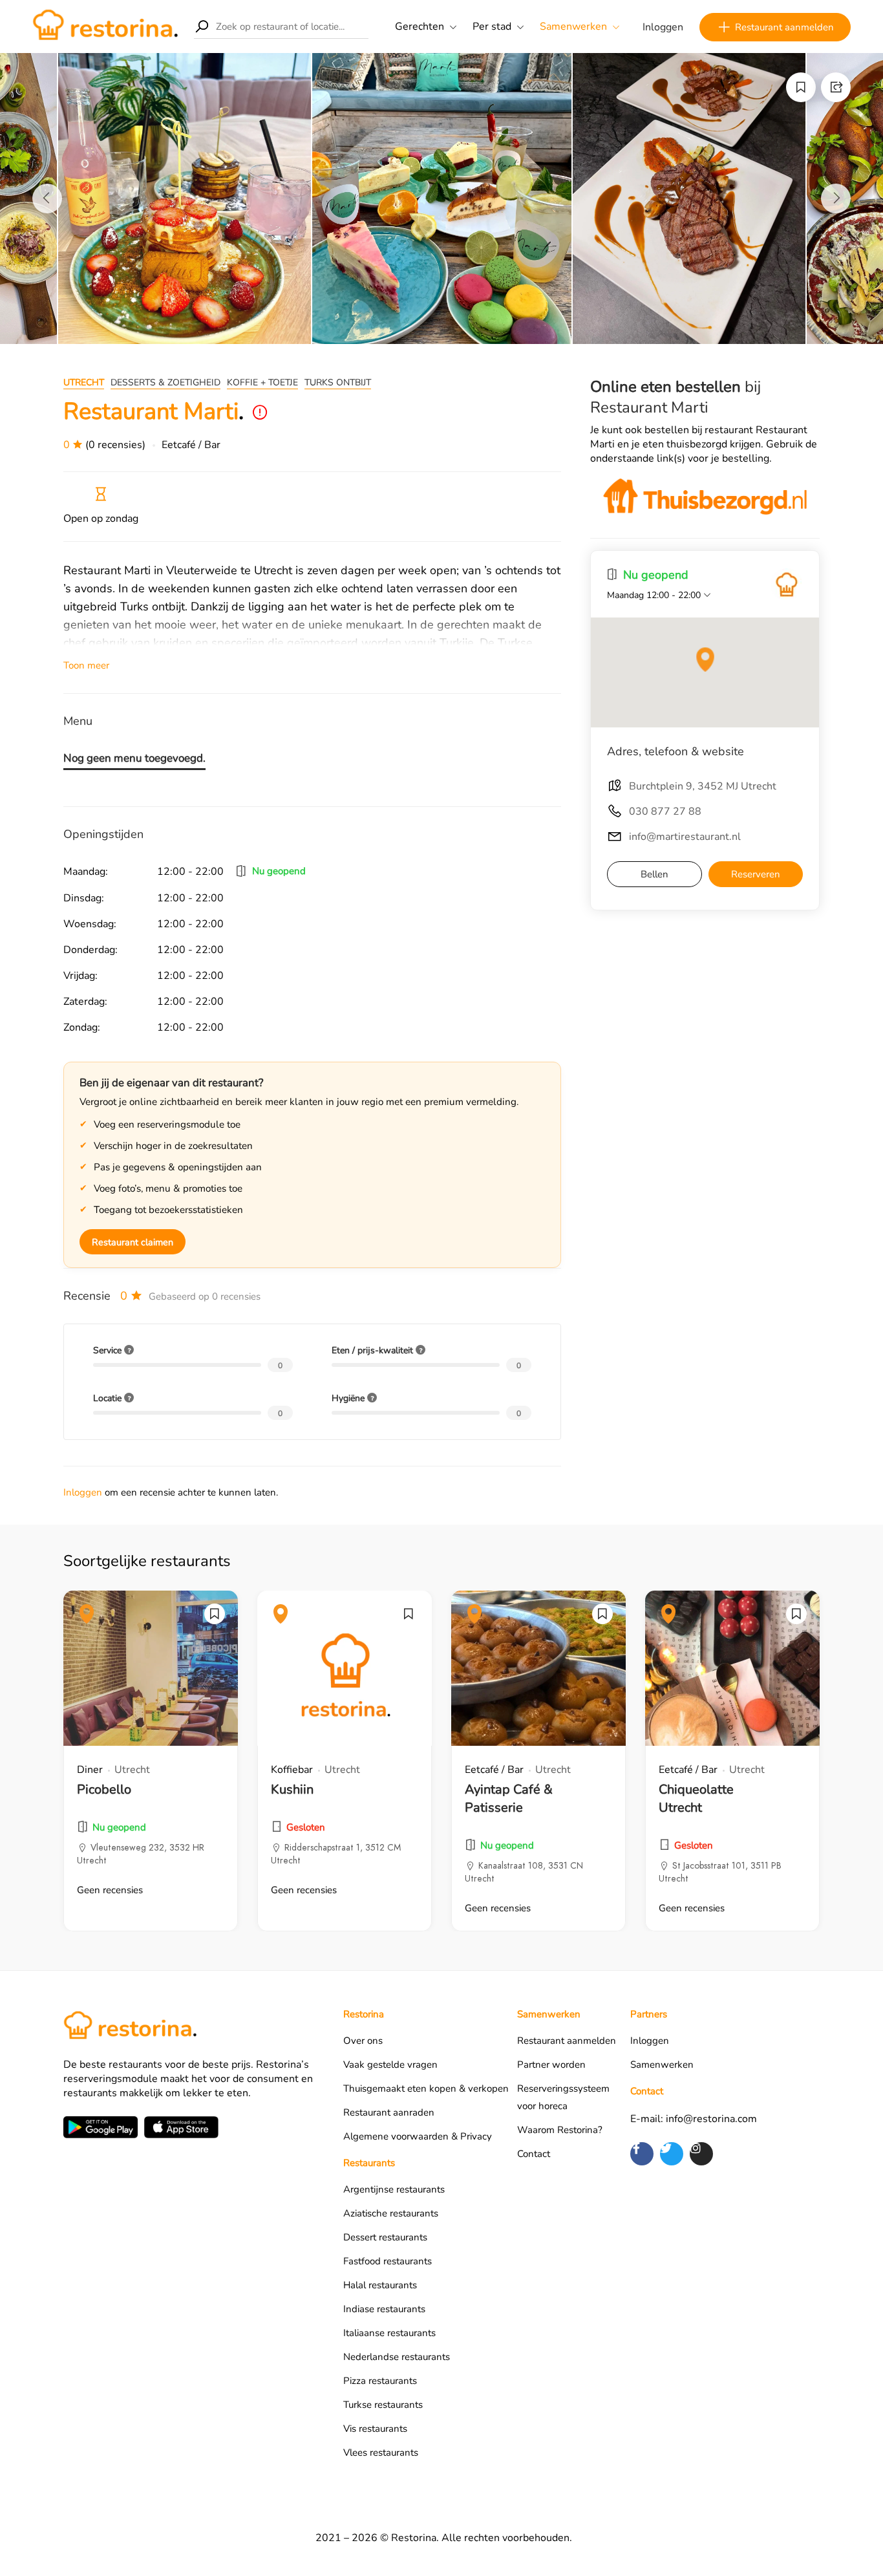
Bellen (654, 874)
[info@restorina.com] (787, 585)
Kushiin (292, 1789)
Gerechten (420, 27)
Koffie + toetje (262, 382)
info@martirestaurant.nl (685, 837)
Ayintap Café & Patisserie (509, 1798)
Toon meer (86, 665)
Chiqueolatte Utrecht (696, 1798)
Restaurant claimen (133, 1242)
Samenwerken (573, 27)
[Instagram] (701, 2154)
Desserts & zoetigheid (165, 382)
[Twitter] (672, 2154)
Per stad (492, 27)
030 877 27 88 (665, 811)
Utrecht (84, 382)
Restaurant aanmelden (784, 27)
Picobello (104, 1789)
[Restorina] (105, 26)
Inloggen (663, 27)
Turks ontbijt (338, 382)
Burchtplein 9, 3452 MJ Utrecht (703, 786)
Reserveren (756, 874)
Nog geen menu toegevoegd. (134, 758)
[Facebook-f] (642, 2154)
